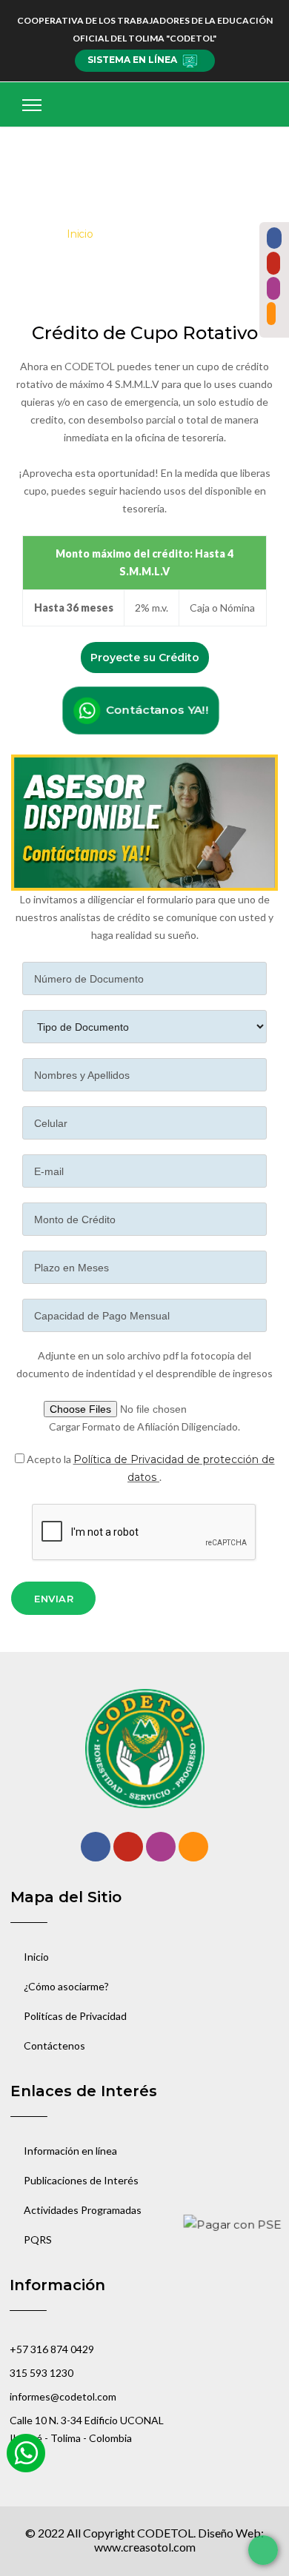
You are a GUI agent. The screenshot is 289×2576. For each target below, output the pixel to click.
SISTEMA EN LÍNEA (132, 60)
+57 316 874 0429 (52, 2349)
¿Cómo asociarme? (66, 1986)
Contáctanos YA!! (155, 710)
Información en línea (70, 2151)
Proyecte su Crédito (145, 658)
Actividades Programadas (83, 2210)
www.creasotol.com (145, 2547)
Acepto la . (150, 1468)
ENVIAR (54, 1599)
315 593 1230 (41, 2373)
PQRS (38, 2239)
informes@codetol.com (63, 2396)
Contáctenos (54, 2045)
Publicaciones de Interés (81, 2180)
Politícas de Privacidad (75, 2016)
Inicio (80, 234)
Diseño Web (229, 2533)
